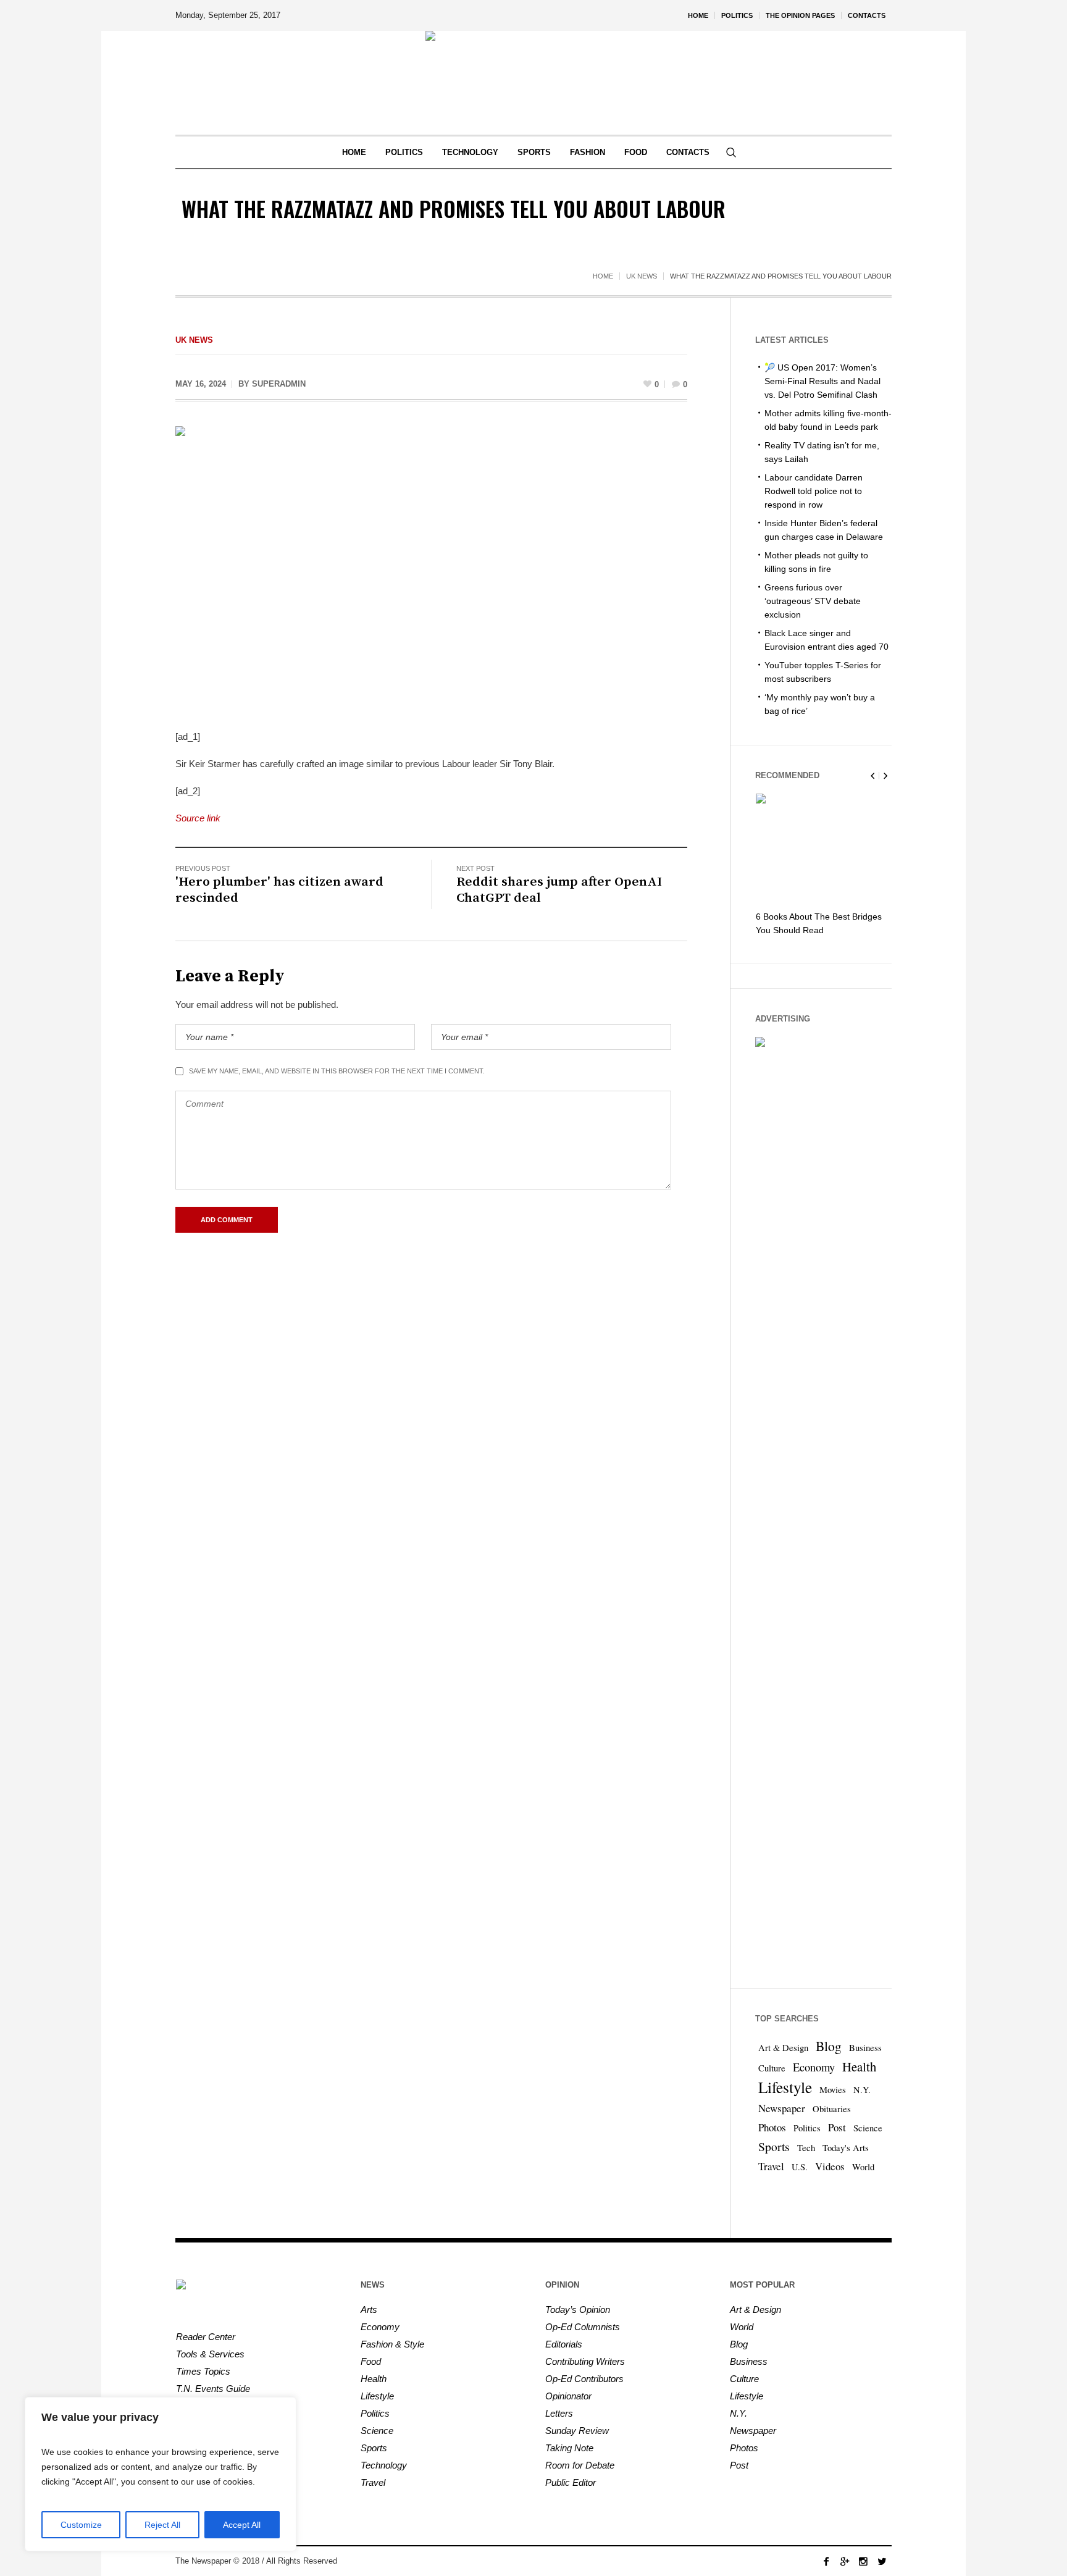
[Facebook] (826, 2561)
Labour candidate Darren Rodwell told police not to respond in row (814, 491)
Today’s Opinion (578, 2310)
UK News (642, 276)
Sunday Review (577, 2431)
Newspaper (782, 2108)
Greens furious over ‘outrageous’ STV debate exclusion (813, 601)
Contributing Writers (585, 2361)
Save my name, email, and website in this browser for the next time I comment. (337, 1071)
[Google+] (845, 2561)
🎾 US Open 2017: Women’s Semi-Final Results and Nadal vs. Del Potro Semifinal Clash (822, 381)
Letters (559, 2413)
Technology (384, 2465)
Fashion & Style (392, 2344)
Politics (807, 2128)
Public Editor (571, 2482)
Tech (806, 2148)
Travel (771, 2166)
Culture (772, 2068)
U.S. (800, 2167)
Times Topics (203, 2371)
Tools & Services (210, 2354)
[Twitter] (882, 2561)
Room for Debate (580, 2465)
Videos (830, 2166)
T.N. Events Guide (213, 2389)
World (863, 2167)
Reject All (162, 2525)
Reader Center (206, 2337)
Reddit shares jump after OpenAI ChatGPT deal (559, 890)
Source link (198, 818)
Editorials (564, 2344)
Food (371, 2361)
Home (603, 276)
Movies (833, 2090)
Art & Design (783, 2048)
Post (837, 2127)
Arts (369, 2310)
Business (865, 2048)
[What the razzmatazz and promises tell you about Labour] (431, 569)
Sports (774, 2146)
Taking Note (569, 2448)
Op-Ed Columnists (583, 2327)
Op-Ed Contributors (584, 2379)
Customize (81, 2525)
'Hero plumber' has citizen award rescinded (279, 890)
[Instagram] (863, 2561)
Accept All (242, 2525)
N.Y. (862, 2090)
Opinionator (568, 2396)
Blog (829, 2046)
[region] (161, 2474)
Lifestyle (785, 2087)
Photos (772, 2127)
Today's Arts (846, 2148)
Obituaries (832, 2109)
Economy (814, 2067)
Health (859, 2066)
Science (868, 2128)
